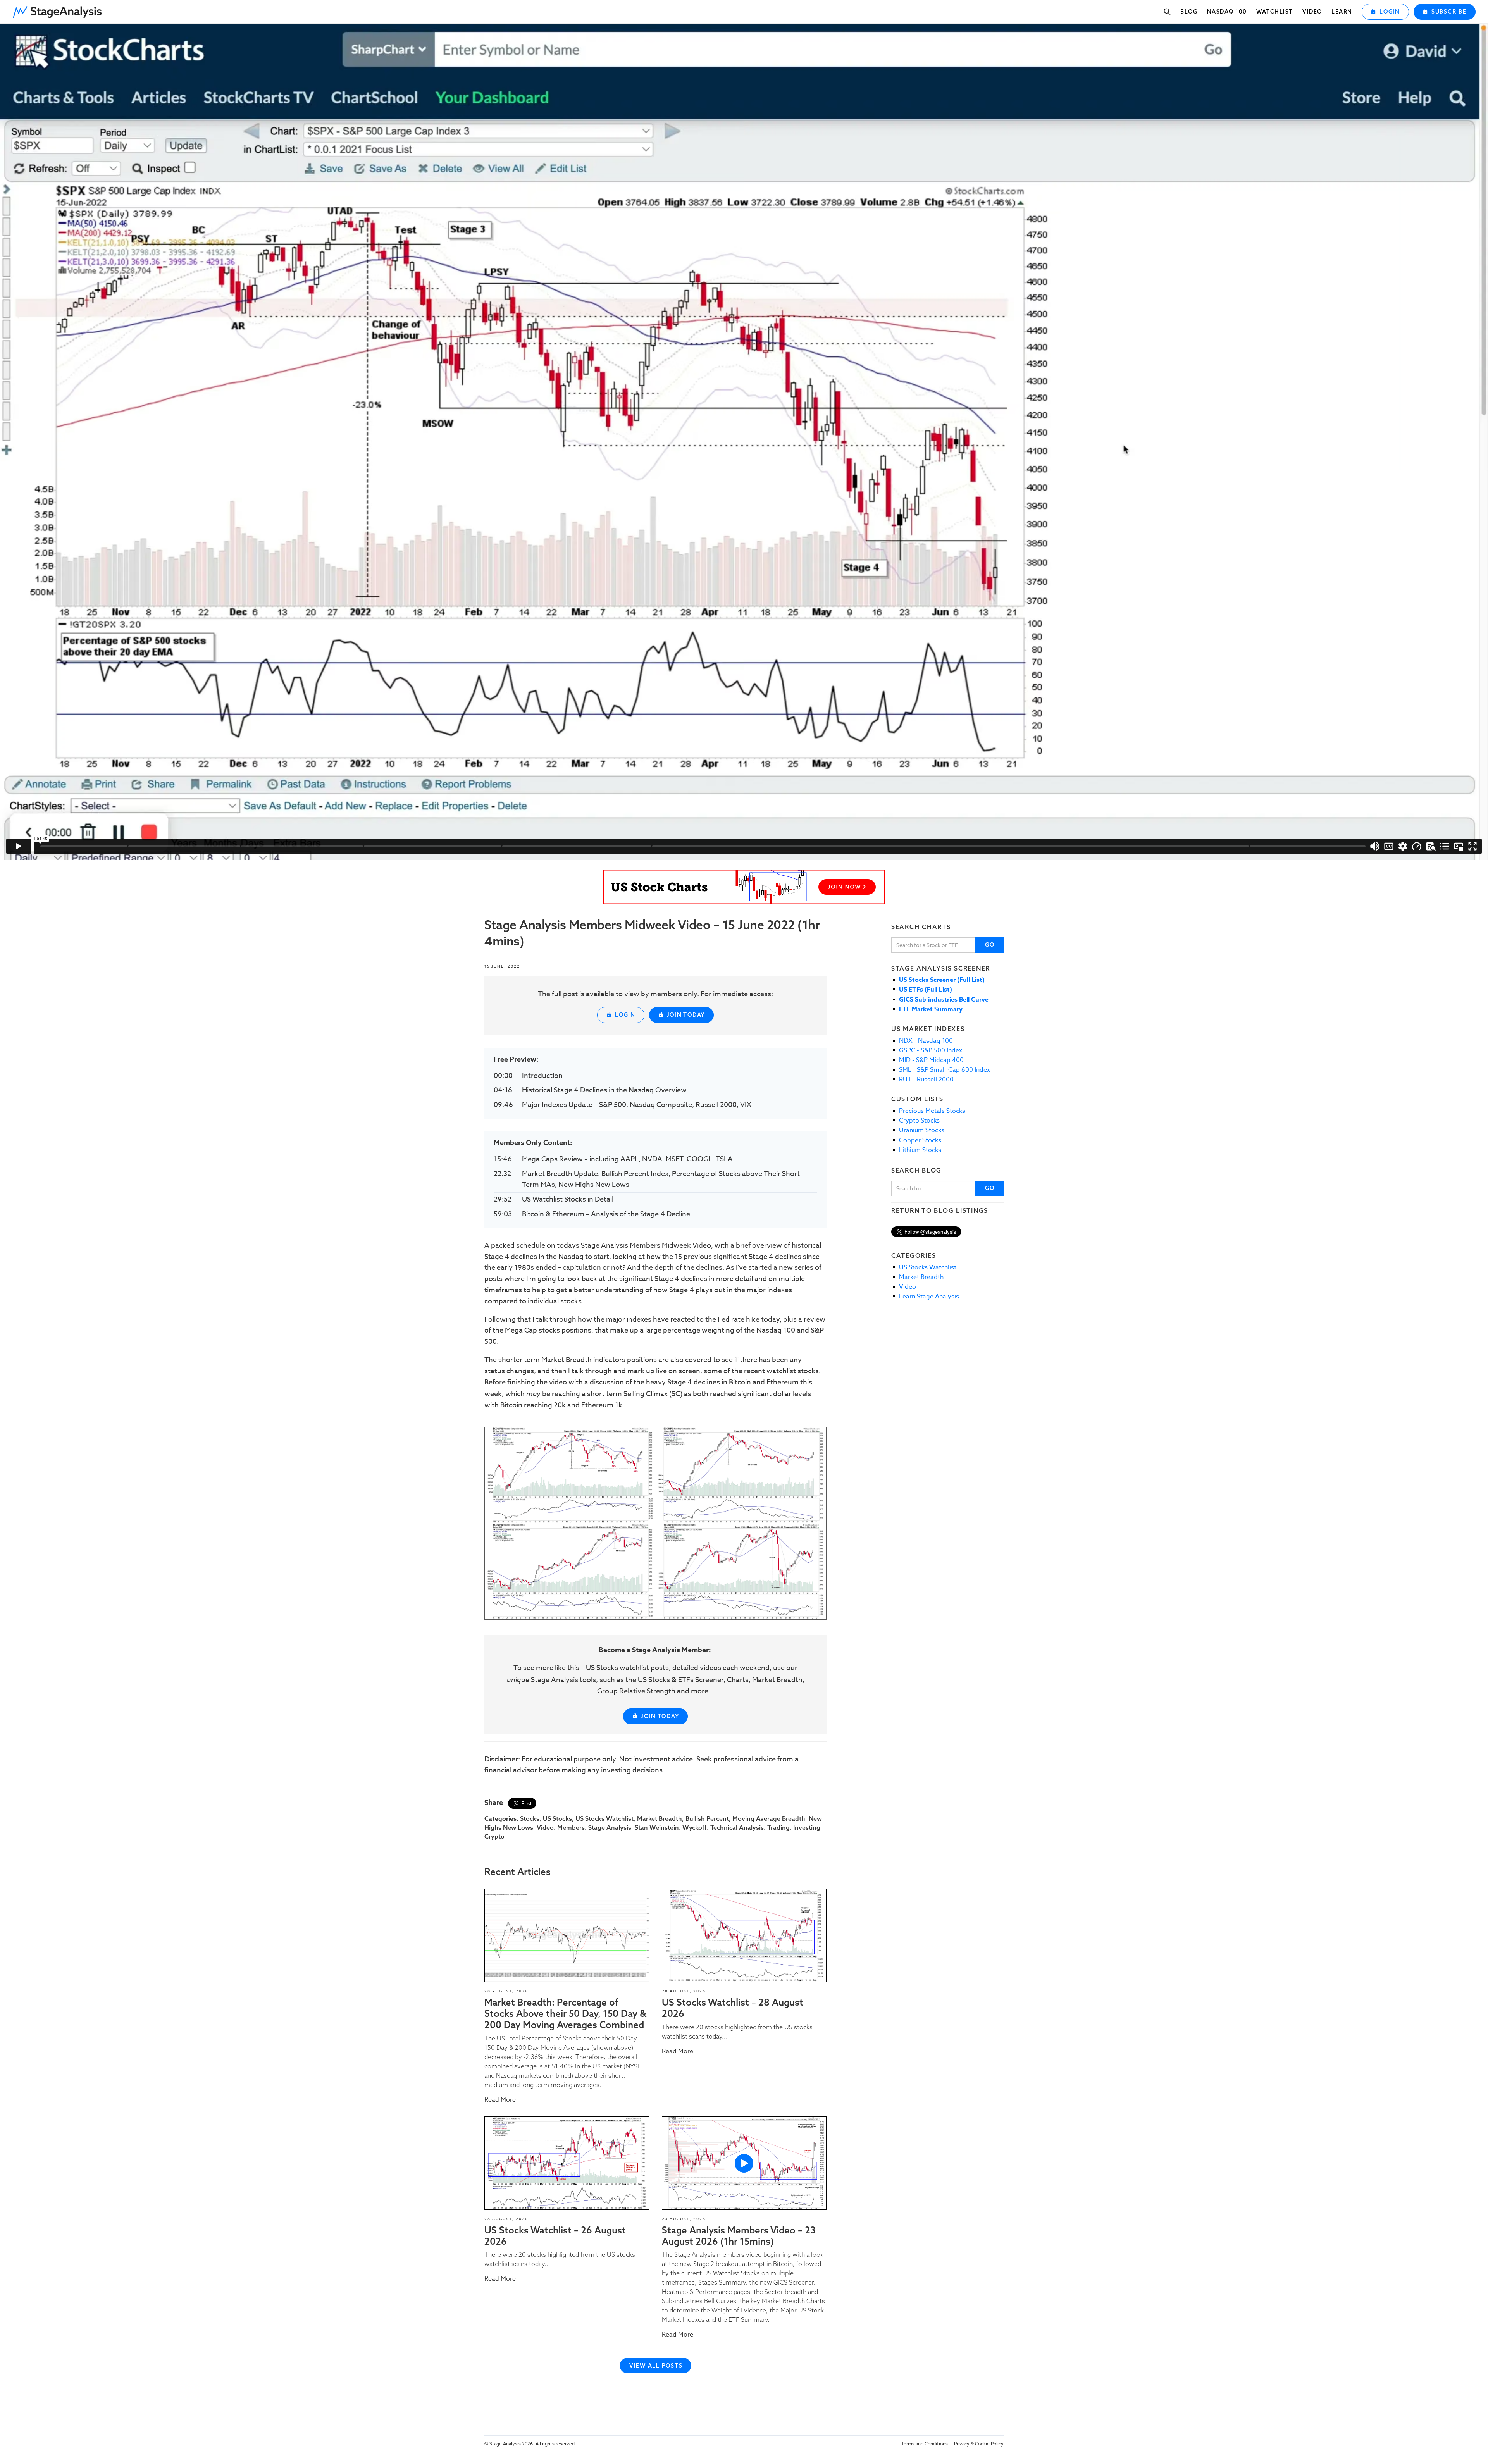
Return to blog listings (940, 1210)
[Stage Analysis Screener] (744, 887)
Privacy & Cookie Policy (979, 2444)
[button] (60, 10)
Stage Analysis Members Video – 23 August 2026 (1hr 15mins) (739, 2236)
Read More (500, 2100)
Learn (1342, 12)
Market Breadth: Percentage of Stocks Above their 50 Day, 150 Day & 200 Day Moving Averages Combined (565, 2013)
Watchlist (1275, 12)
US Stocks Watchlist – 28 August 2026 (733, 2008)
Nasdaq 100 (1227, 12)
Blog (1189, 12)
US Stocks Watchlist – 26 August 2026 (555, 2236)
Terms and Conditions (925, 2444)
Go (990, 945)
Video (1312, 12)
